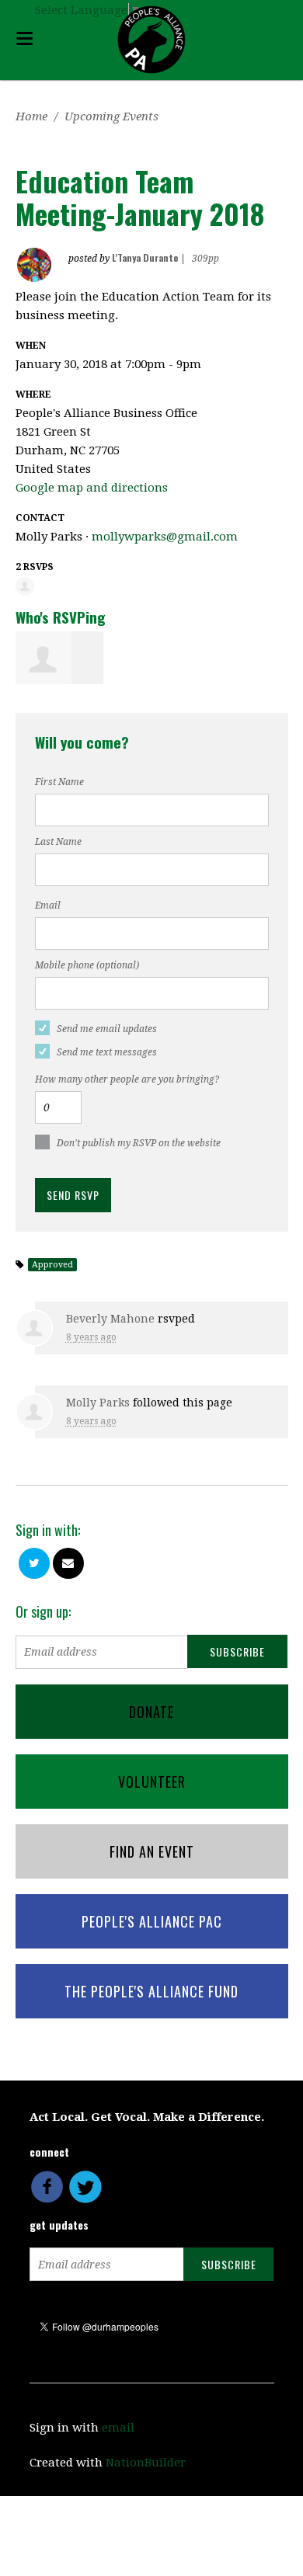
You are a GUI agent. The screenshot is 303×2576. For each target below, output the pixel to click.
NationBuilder (146, 2463)
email (118, 2428)
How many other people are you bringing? (127, 1079)
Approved (52, 1265)
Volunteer (152, 1782)
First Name (59, 782)
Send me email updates (107, 1029)
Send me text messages (107, 1052)
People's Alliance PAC (152, 1921)
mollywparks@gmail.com (165, 537)
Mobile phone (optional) (87, 965)
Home (31, 116)
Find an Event (152, 1851)
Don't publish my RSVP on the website (139, 1143)
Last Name (58, 842)
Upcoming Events (111, 116)
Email (48, 906)
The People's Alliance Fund (151, 1991)
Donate (151, 1712)
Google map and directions (92, 488)
